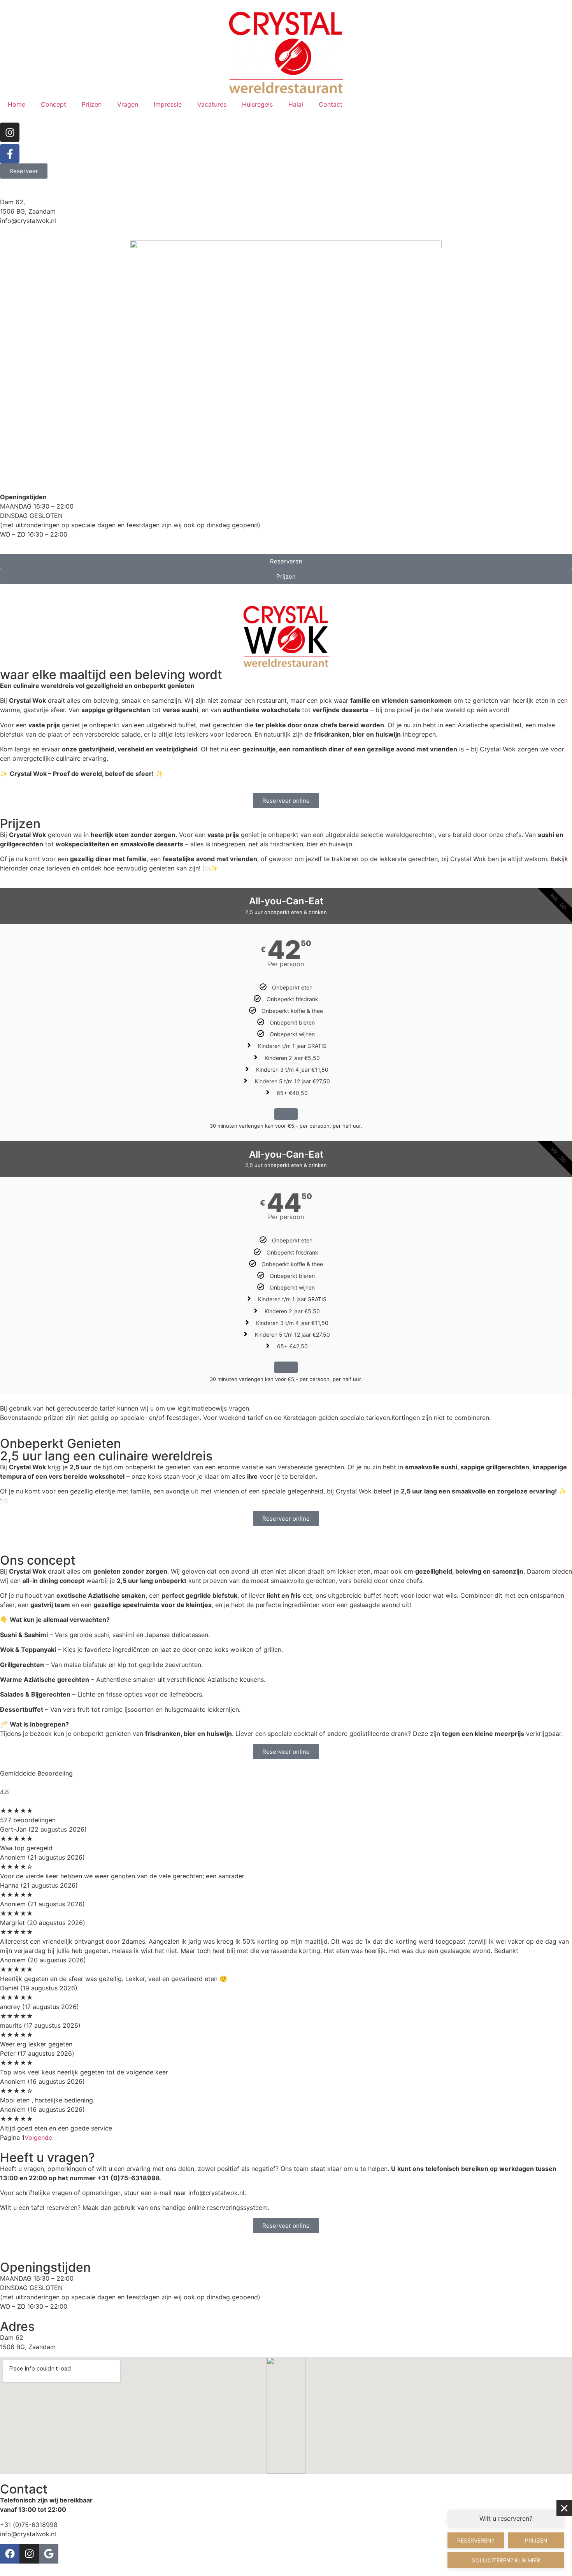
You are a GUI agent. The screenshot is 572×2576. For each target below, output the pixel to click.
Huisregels (257, 104)
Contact (331, 104)
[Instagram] (10, 132)
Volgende (38, 2137)
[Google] (49, 2554)
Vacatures (212, 104)
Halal (296, 104)
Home (17, 104)
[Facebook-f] (10, 154)
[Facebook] (10, 2554)
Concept (54, 104)
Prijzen (92, 104)
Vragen (128, 104)
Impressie (168, 104)
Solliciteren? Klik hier (506, 2560)
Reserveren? (476, 2540)
